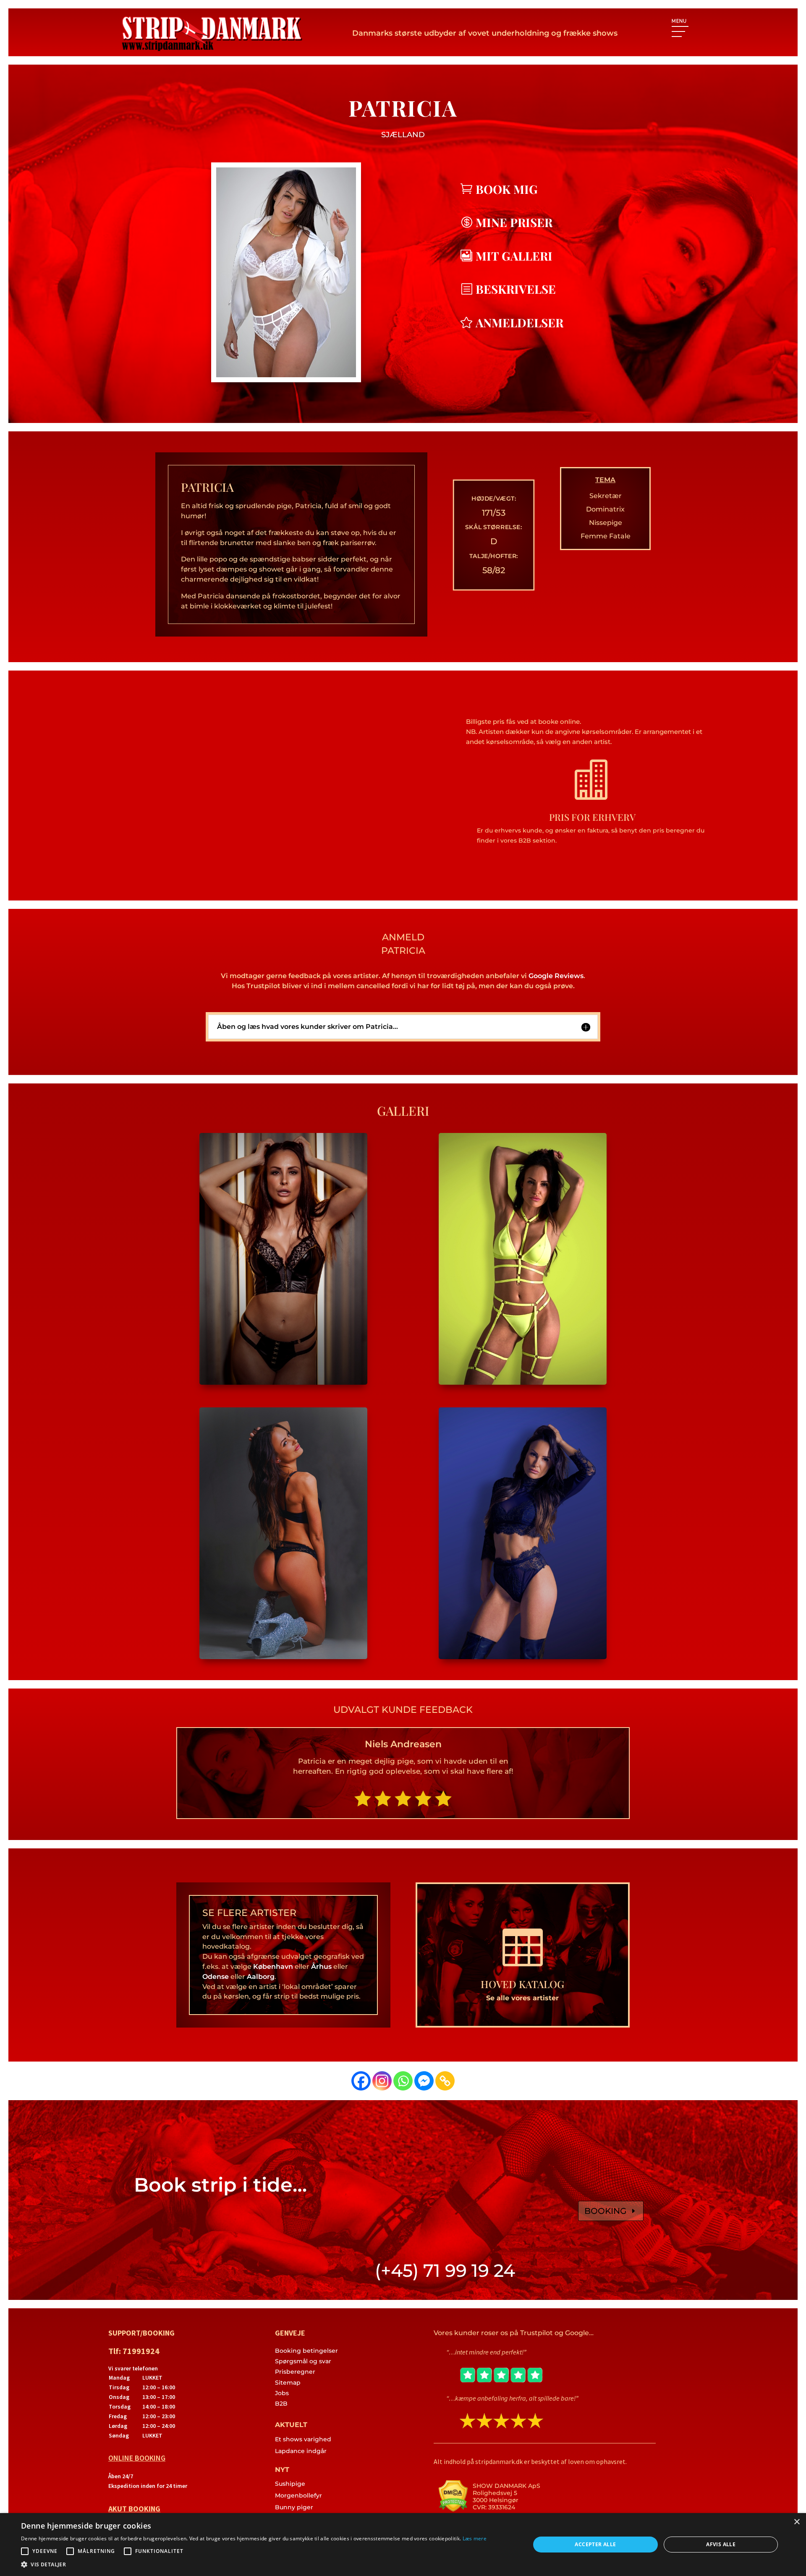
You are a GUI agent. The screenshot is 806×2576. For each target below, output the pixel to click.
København (273, 1967)
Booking (605, 2211)
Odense (216, 1977)
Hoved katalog (522, 1984)
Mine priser (514, 222)
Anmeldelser (519, 322)
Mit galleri (514, 256)
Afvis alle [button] (721, 2544)
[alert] (403, 2545)
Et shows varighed (303, 2439)
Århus (321, 1967)
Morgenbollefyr (298, 2495)
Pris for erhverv (592, 817)
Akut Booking (134, 2509)
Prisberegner (295, 2372)
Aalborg (261, 1977)
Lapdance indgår (301, 2451)
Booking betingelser (306, 2351)
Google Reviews (556, 976)
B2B (281, 2404)
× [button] (797, 2522)
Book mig (507, 189)
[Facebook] (361, 2081)
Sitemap (288, 2383)
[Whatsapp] (403, 2081)
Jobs (282, 2393)
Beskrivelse (516, 289)
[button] (254, 2565)
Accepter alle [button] (595, 2544)
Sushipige (290, 2484)
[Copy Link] (445, 2081)
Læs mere (475, 2538)
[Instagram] (382, 2081)
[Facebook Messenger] (424, 2081)
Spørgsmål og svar (303, 2361)
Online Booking (137, 2458)
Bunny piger (294, 2507)
